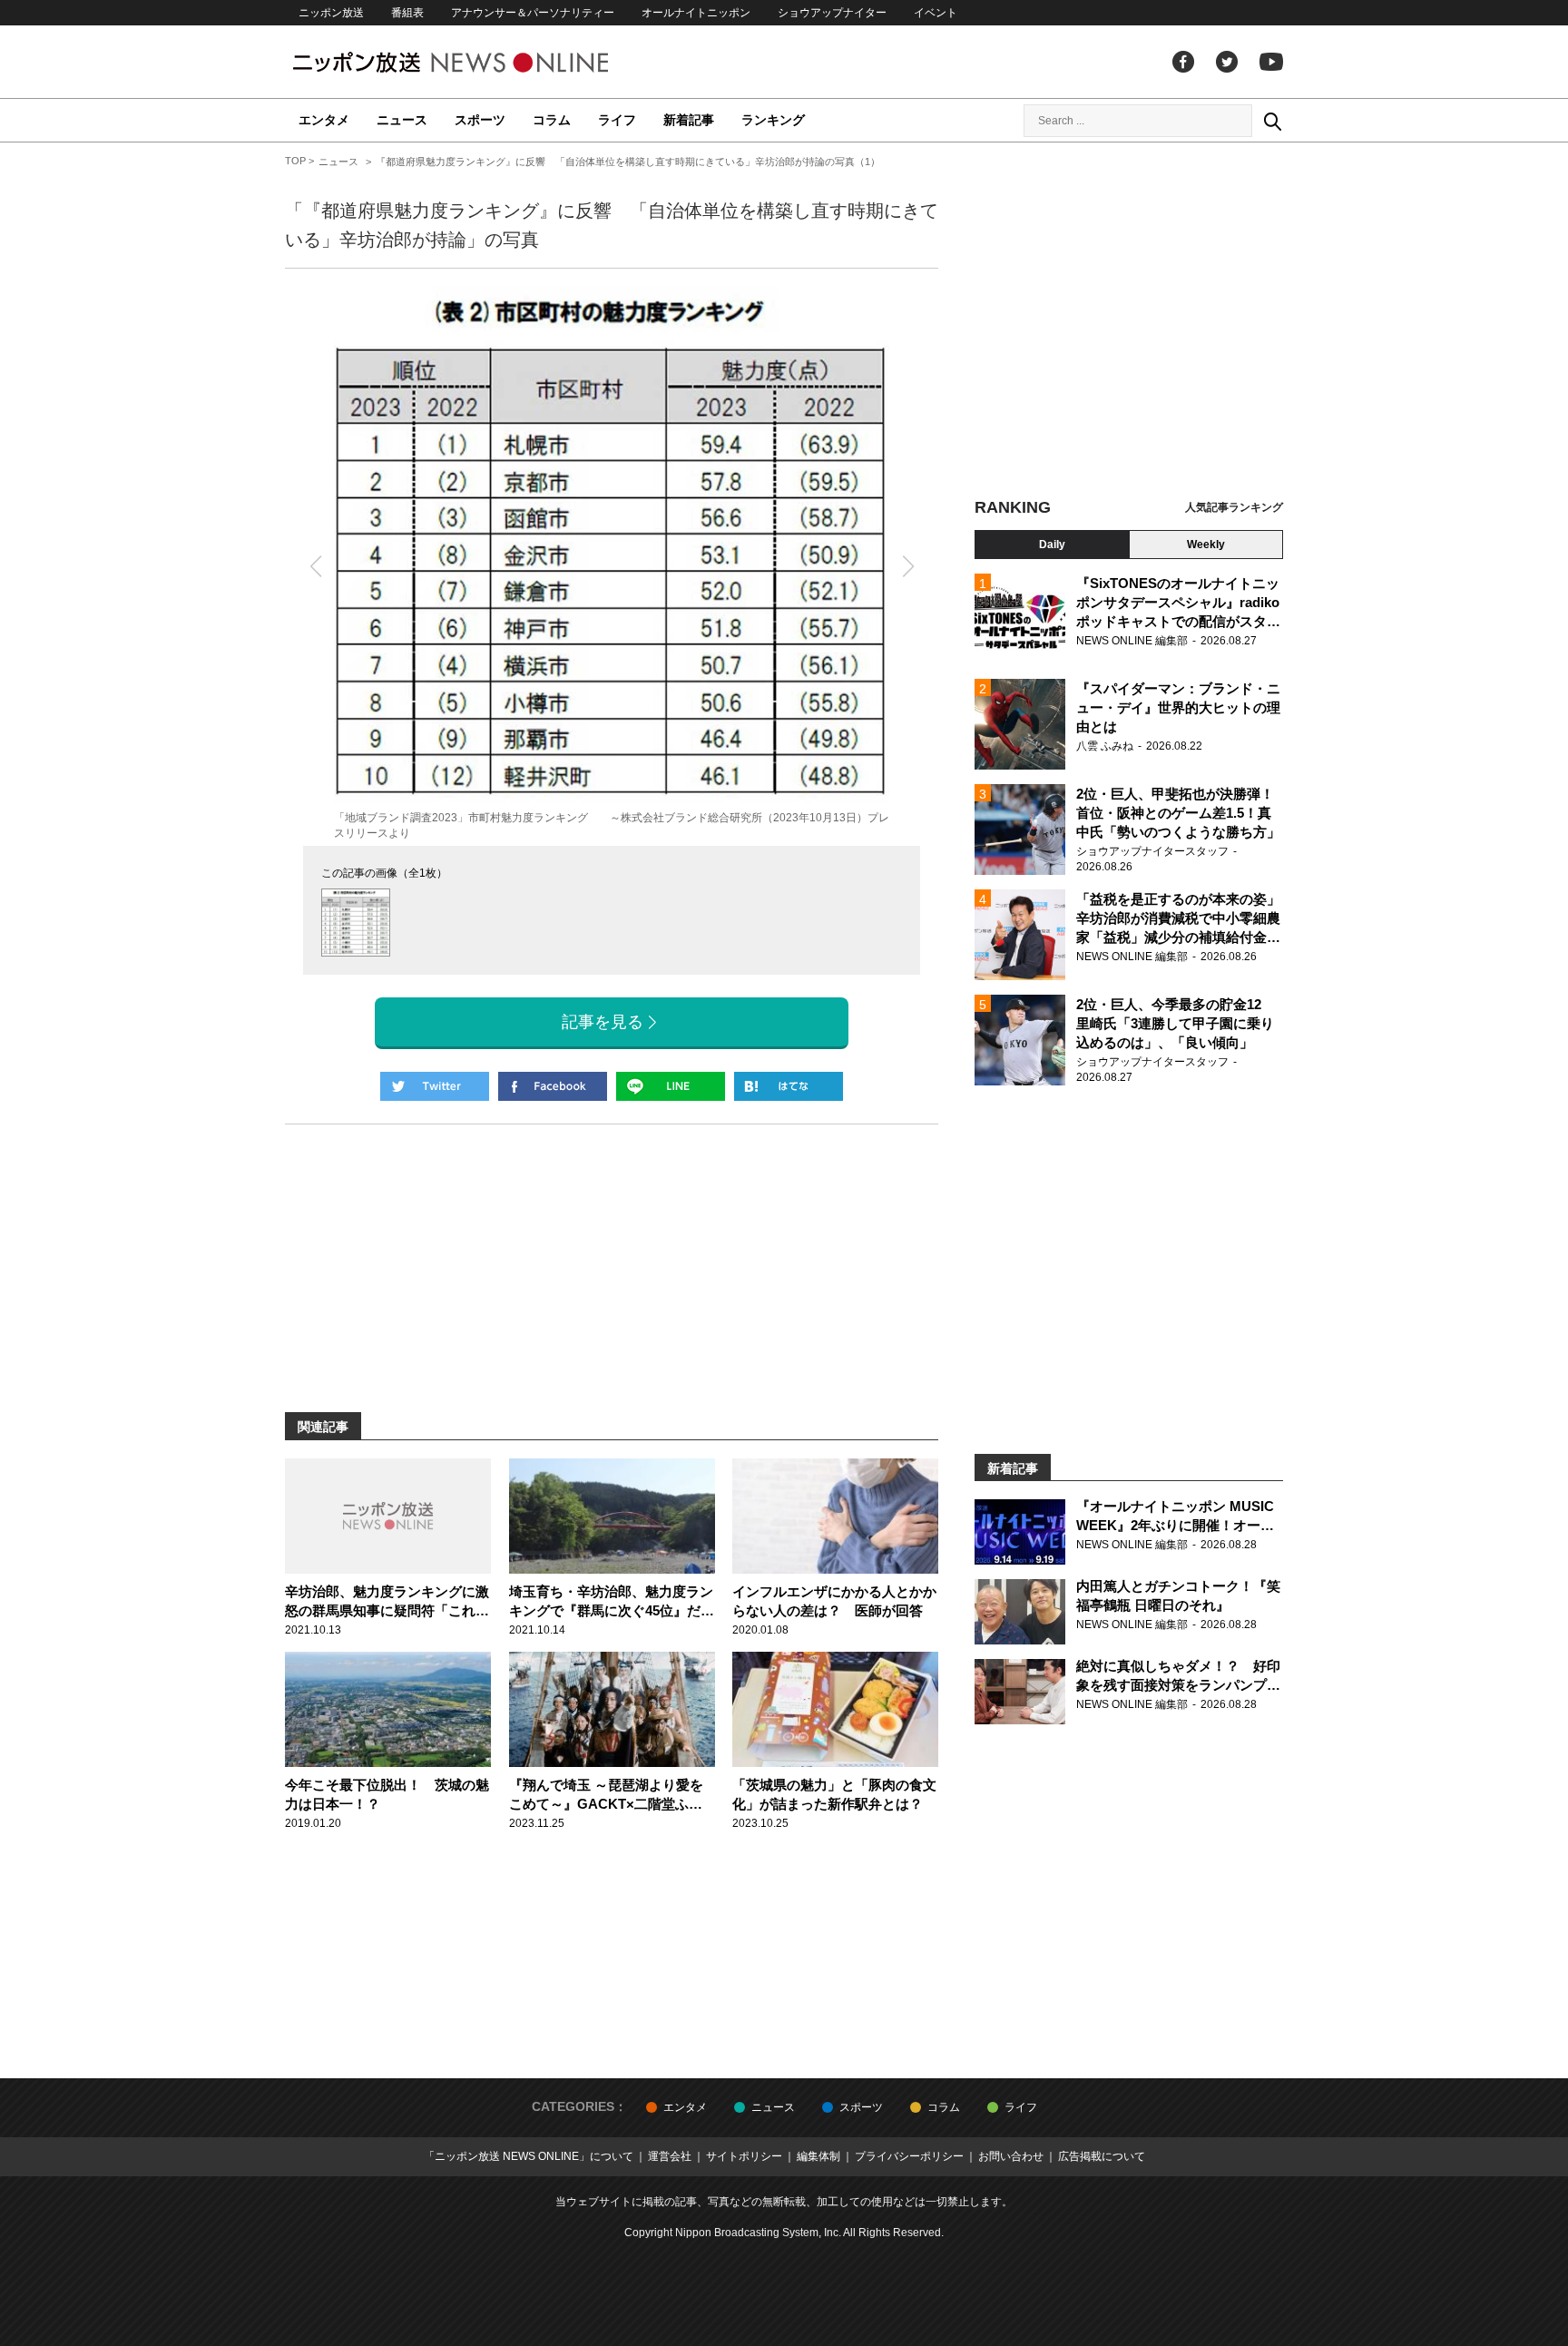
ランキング (773, 120)
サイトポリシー (744, 2156)
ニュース (402, 120)
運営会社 (670, 2156)
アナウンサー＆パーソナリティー (533, 13)
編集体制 (818, 2156)
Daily (1052, 545)
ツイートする (435, 1086)
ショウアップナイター (832, 13)
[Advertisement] (1129, 322)
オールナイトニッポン (696, 13)
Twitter (1227, 62)
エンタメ (324, 120)
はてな (789, 1086)
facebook (1183, 62)
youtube (1271, 62)
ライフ (617, 120)
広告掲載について (1102, 2156)
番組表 (407, 13)
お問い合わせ (1011, 2156)
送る (671, 1086)
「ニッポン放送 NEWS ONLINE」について (529, 2156)
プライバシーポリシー (909, 2156)
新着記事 (689, 120)
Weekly (1206, 545)
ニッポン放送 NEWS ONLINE (485, 62)
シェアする (553, 1086)
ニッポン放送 (331, 13)
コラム (552, 120)
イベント (936, 13)
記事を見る (603, 1022)
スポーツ (480, 120)
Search (1272, 121)
